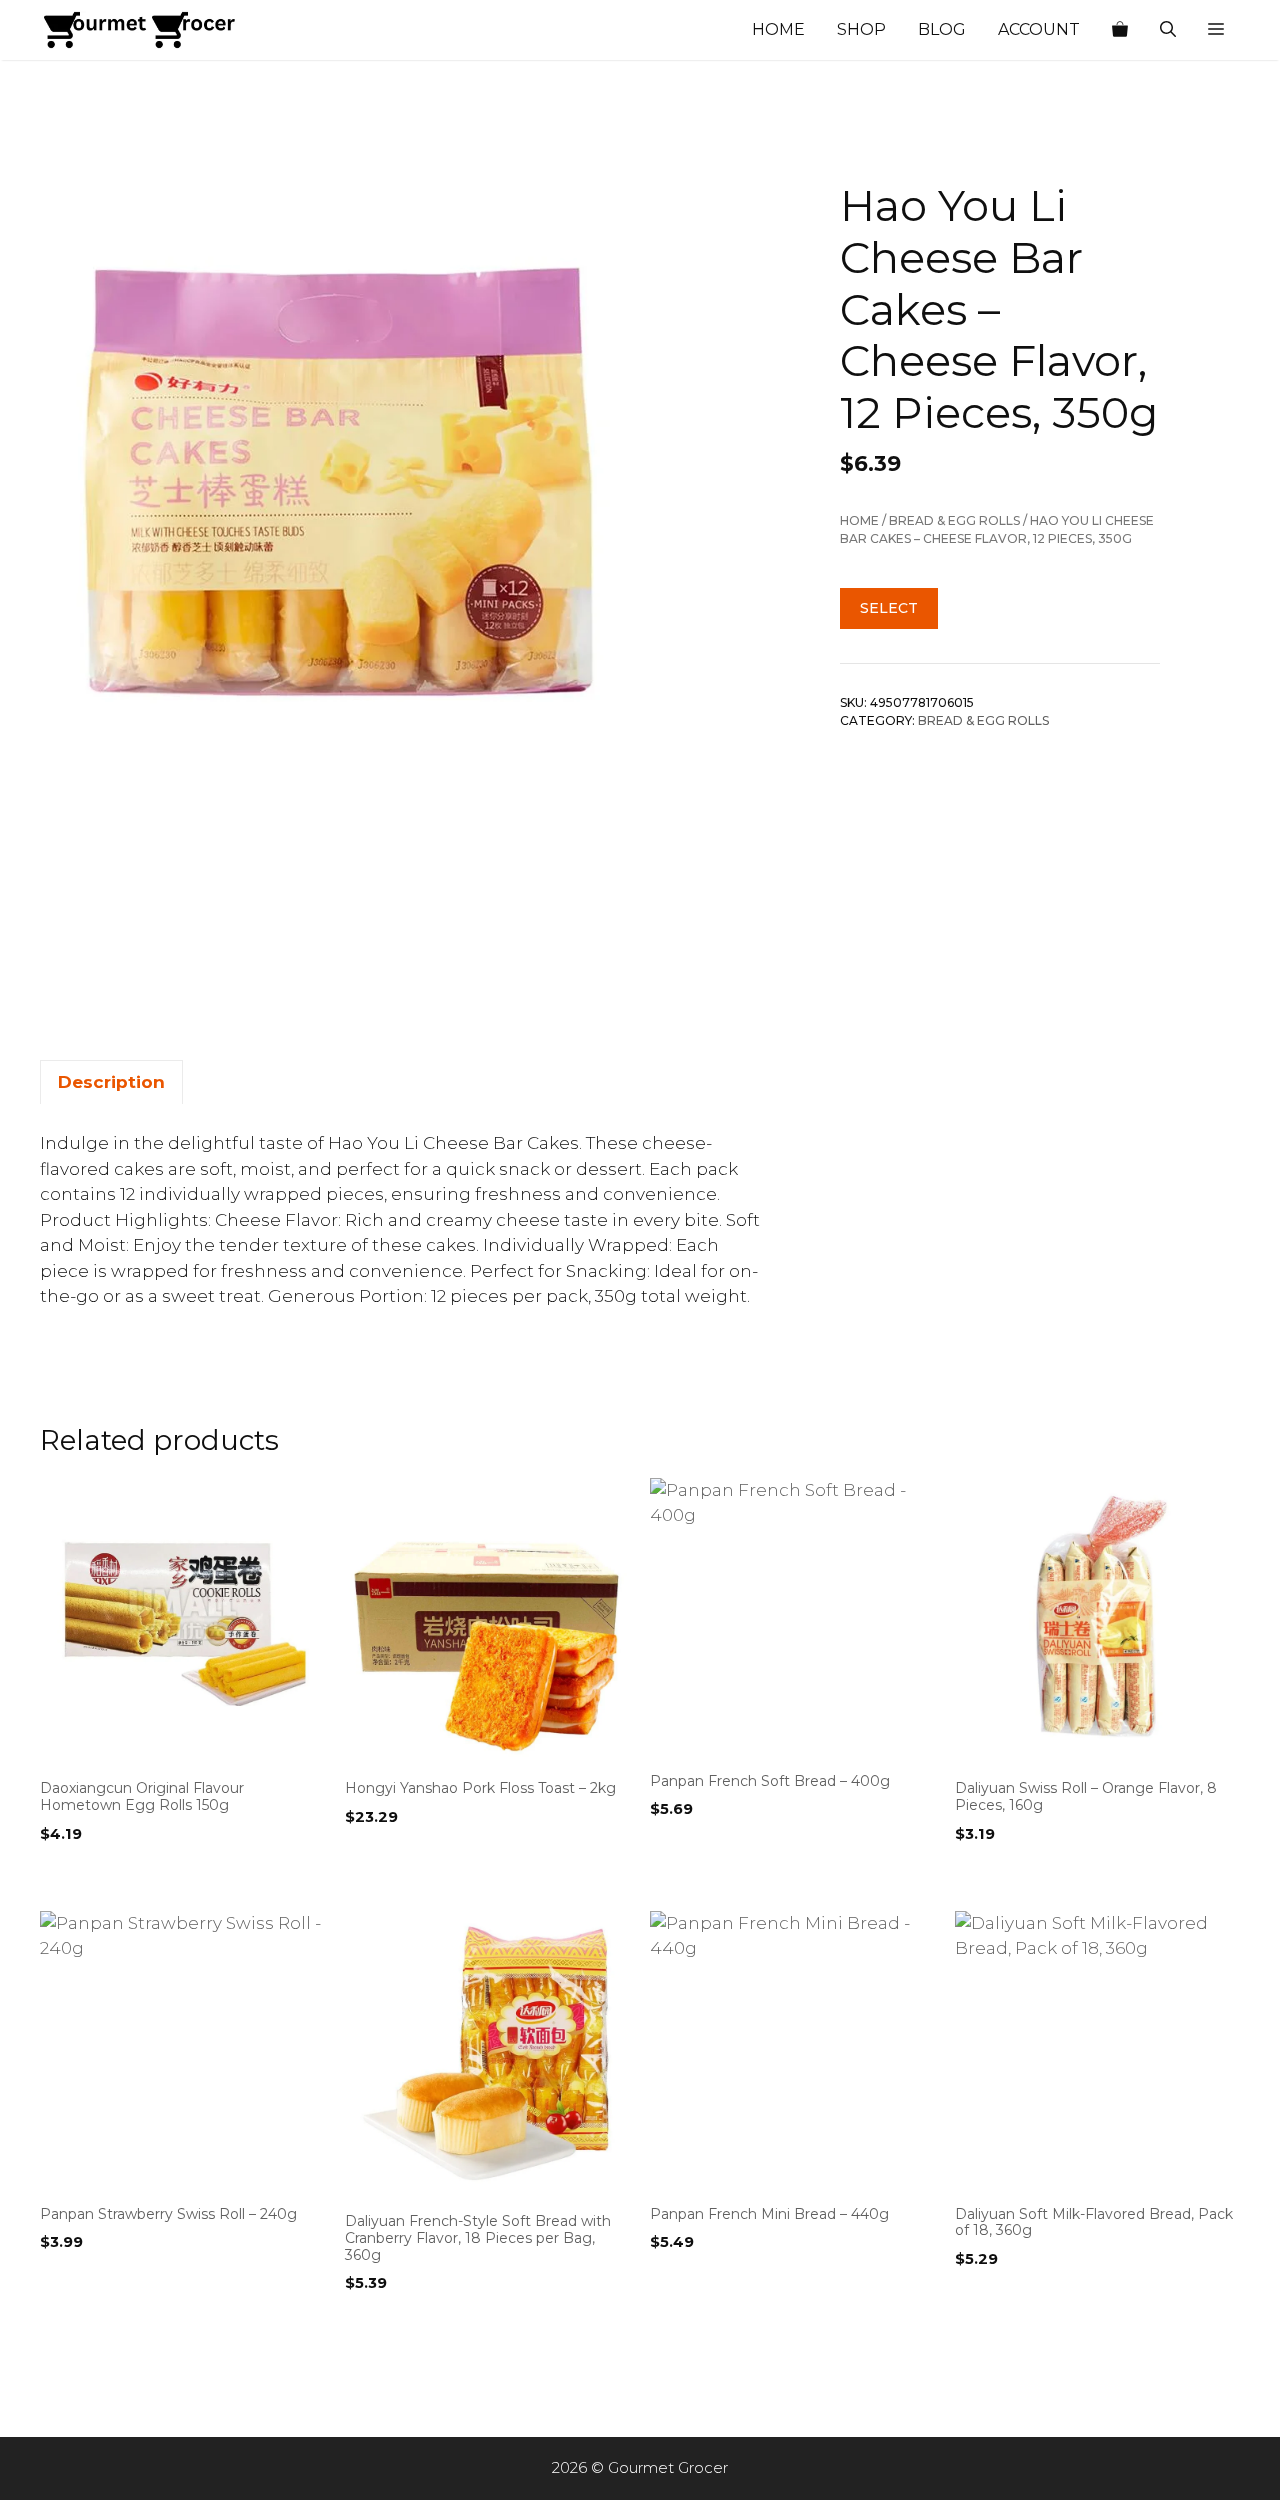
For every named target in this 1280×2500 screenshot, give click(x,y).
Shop (861, 29)
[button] (1216, 30)
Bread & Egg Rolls (954, 520)
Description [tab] (111, 1082)
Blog (942, 29)
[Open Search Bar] (1168, 30)
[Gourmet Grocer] (140, 30)
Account (1039, 29)
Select (889, 608)
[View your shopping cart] (1120, 30)
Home (778, 29)
